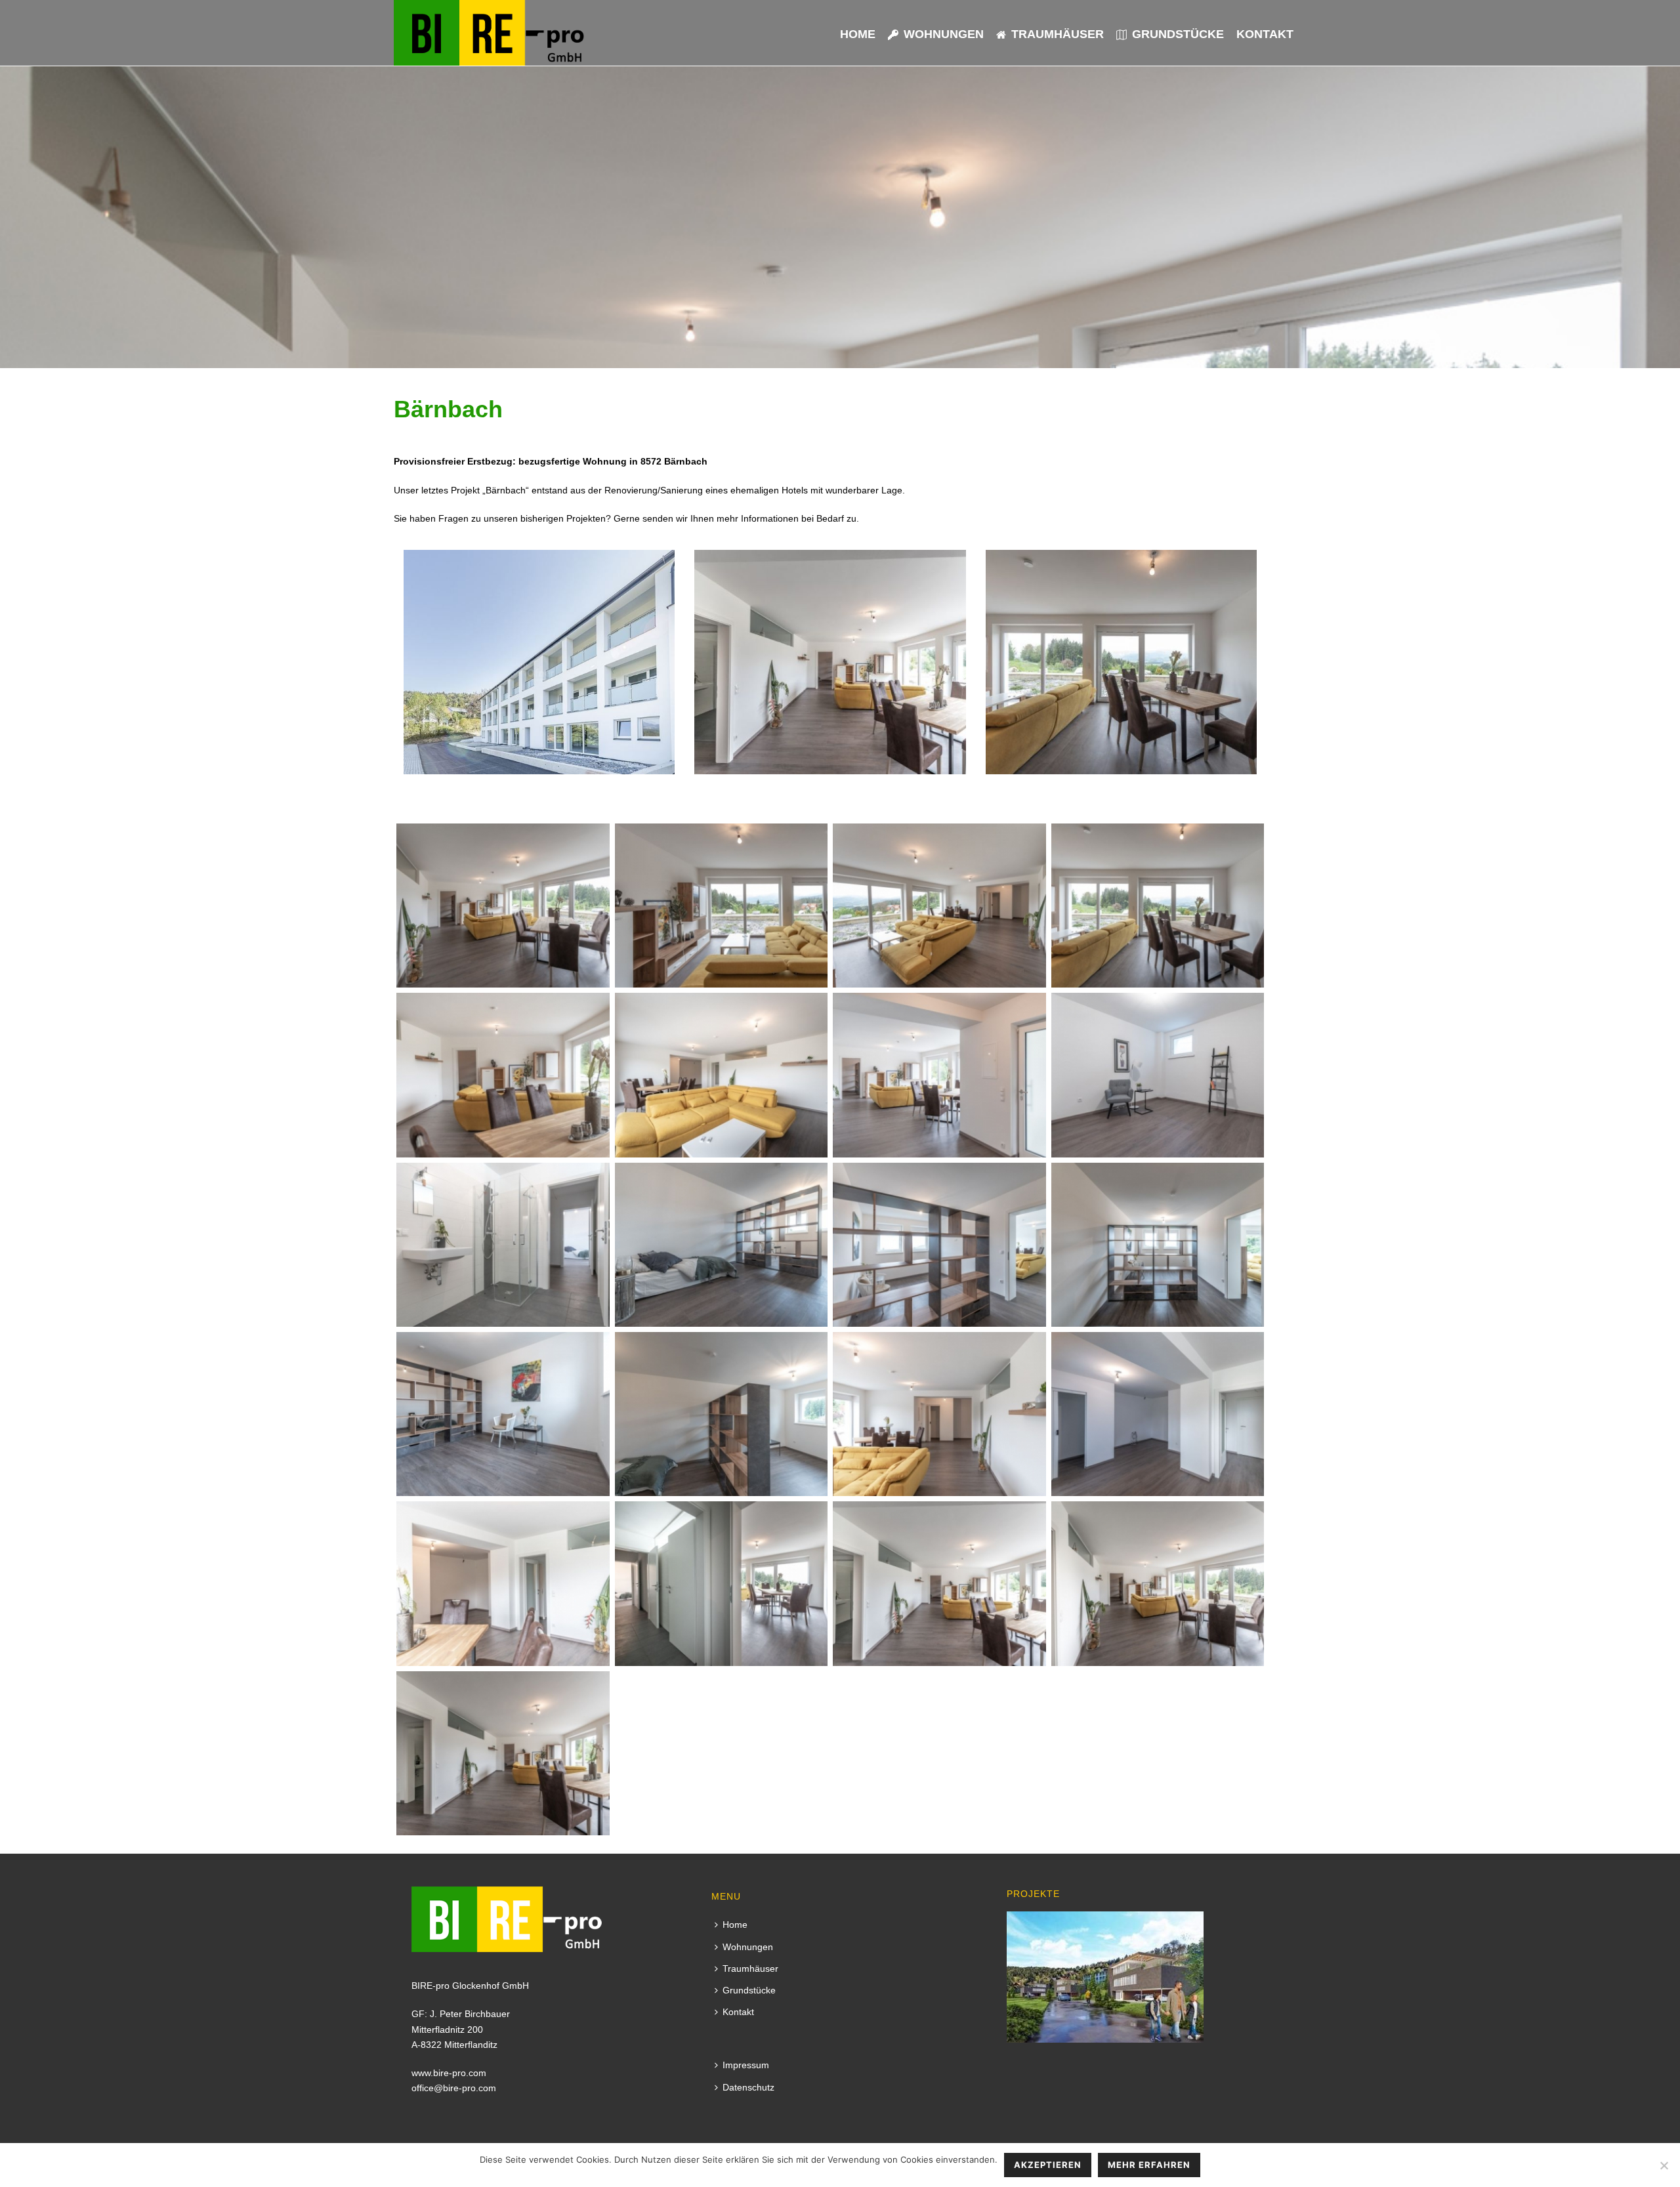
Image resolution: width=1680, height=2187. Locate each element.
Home (858, 34)
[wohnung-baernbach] (503, 906)
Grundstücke (1178, 34)
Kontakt (1265, 34)
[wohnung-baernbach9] (503, 1245)
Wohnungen (944, 34)
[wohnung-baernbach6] (722, 1075)
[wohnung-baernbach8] (1158, 1075)
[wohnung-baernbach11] (722, 1245)
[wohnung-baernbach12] (939, 1245)
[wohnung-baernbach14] (503, 1414)
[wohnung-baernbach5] (503, 1075)
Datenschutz (748, 2087)
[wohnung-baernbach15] (722, 1414)
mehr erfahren (1149, 2165)
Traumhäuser (1058, 34)
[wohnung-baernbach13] (1158, 1245)
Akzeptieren (1048, 2165)
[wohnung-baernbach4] (1158, 906)
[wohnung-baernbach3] (939, 906)
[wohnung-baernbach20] (722, 1583)
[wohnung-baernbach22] (1158, 1583)
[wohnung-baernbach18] (503, 1583)
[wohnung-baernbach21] (939, 1583)
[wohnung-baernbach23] (503, 1753)
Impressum (746, 2065)
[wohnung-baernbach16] (939, 1414)
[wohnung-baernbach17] (1158, 1414)
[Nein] (1664, 2165)
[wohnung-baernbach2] (722, 906)
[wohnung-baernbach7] (939, 1075)
